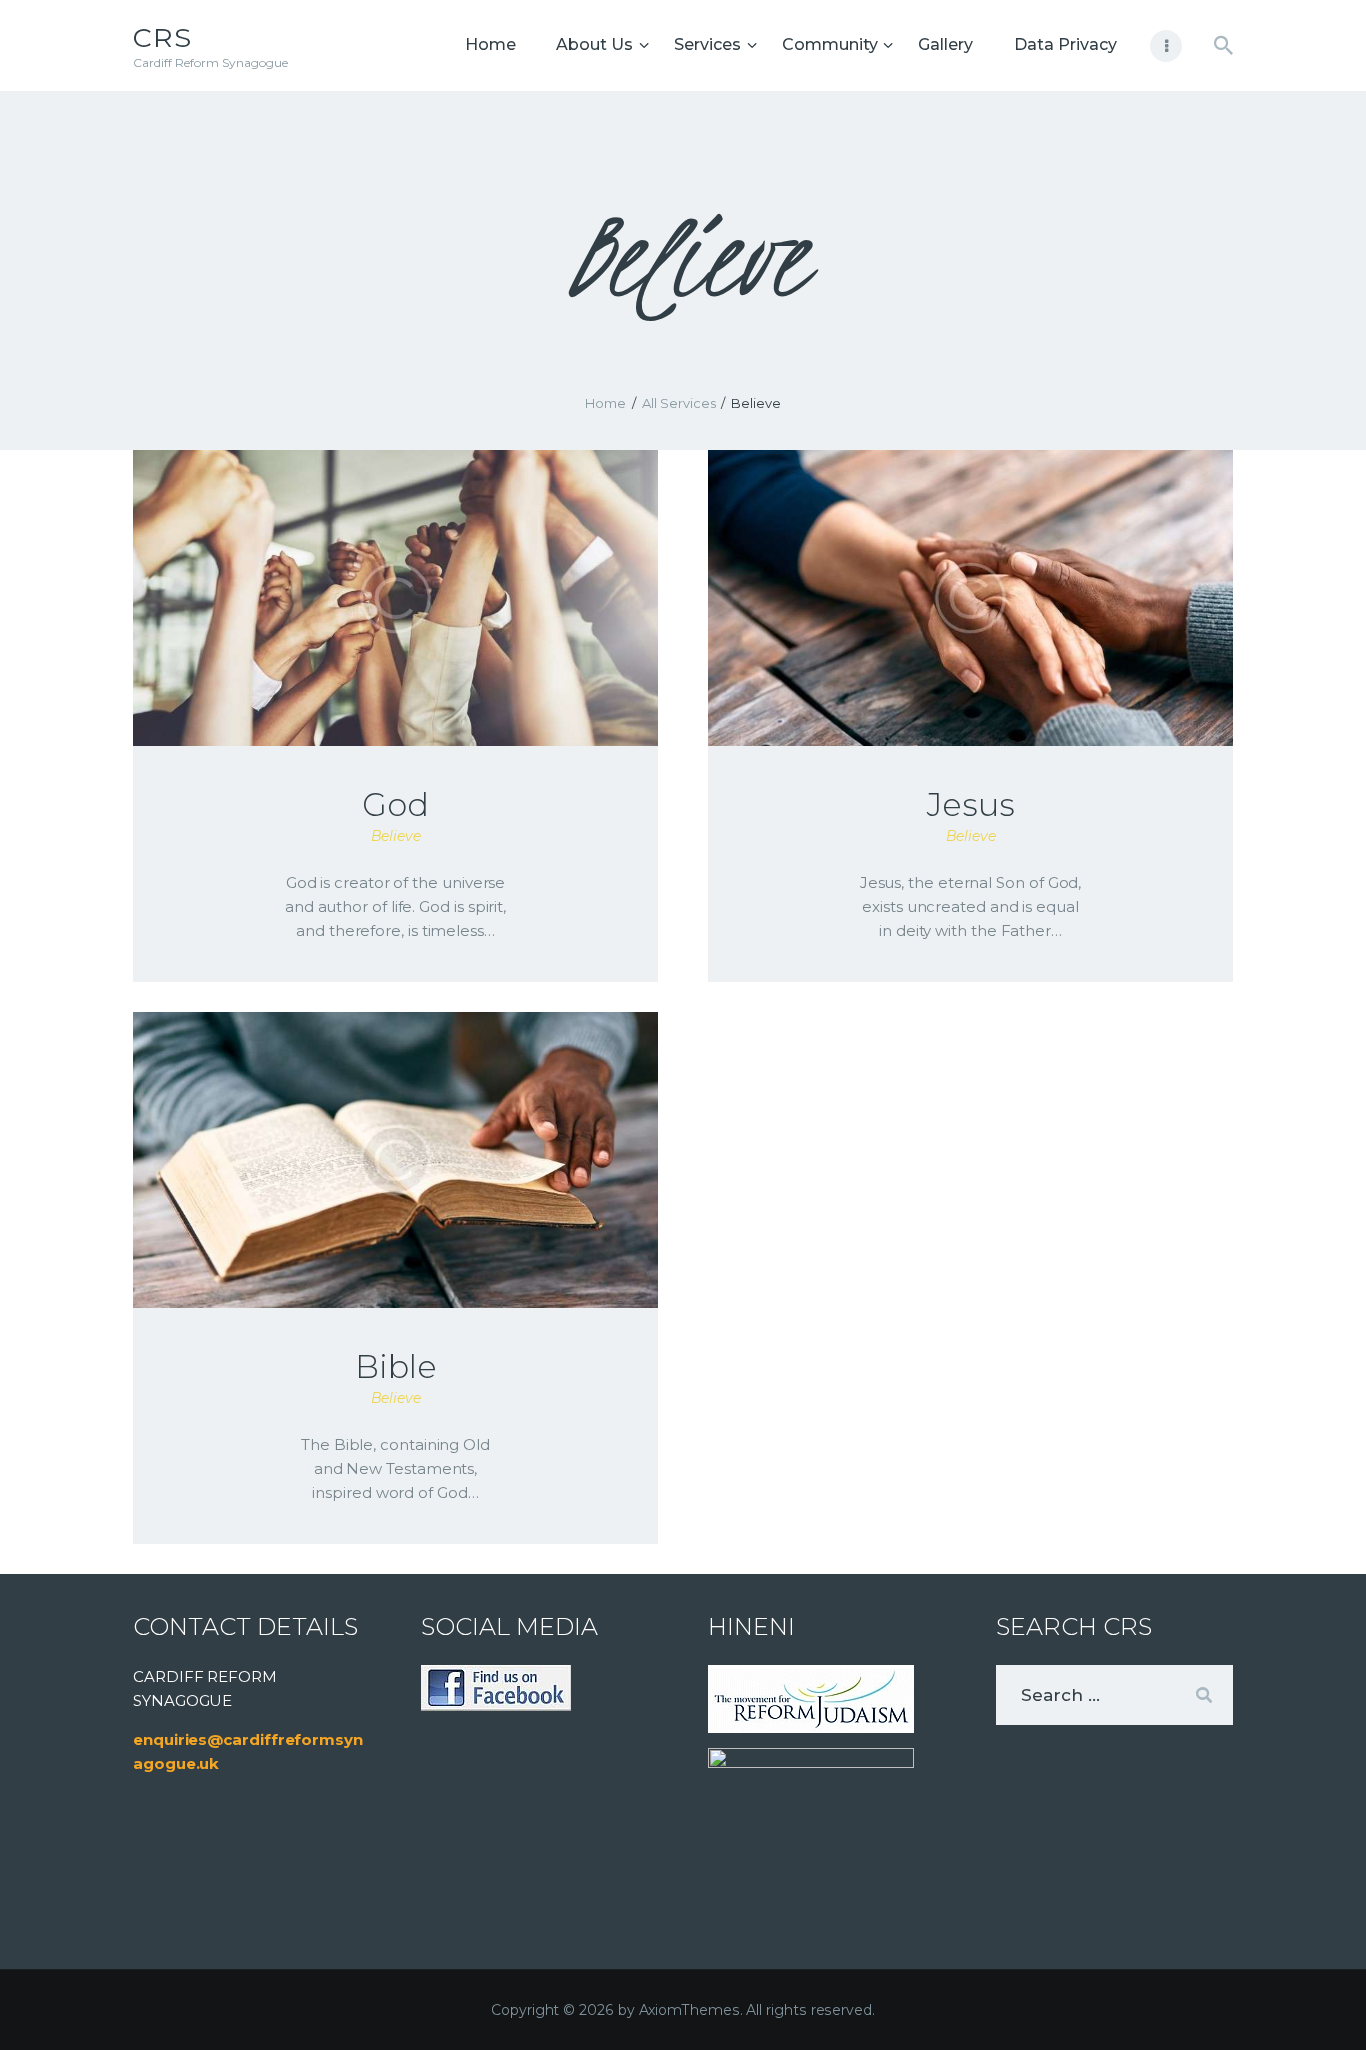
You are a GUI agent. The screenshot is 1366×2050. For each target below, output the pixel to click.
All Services (679, 403)
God (395, 804)
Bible (396, 1366)
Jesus (971, 804)
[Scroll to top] (1316, 2002)
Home (605, 403)
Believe (396, 836)
